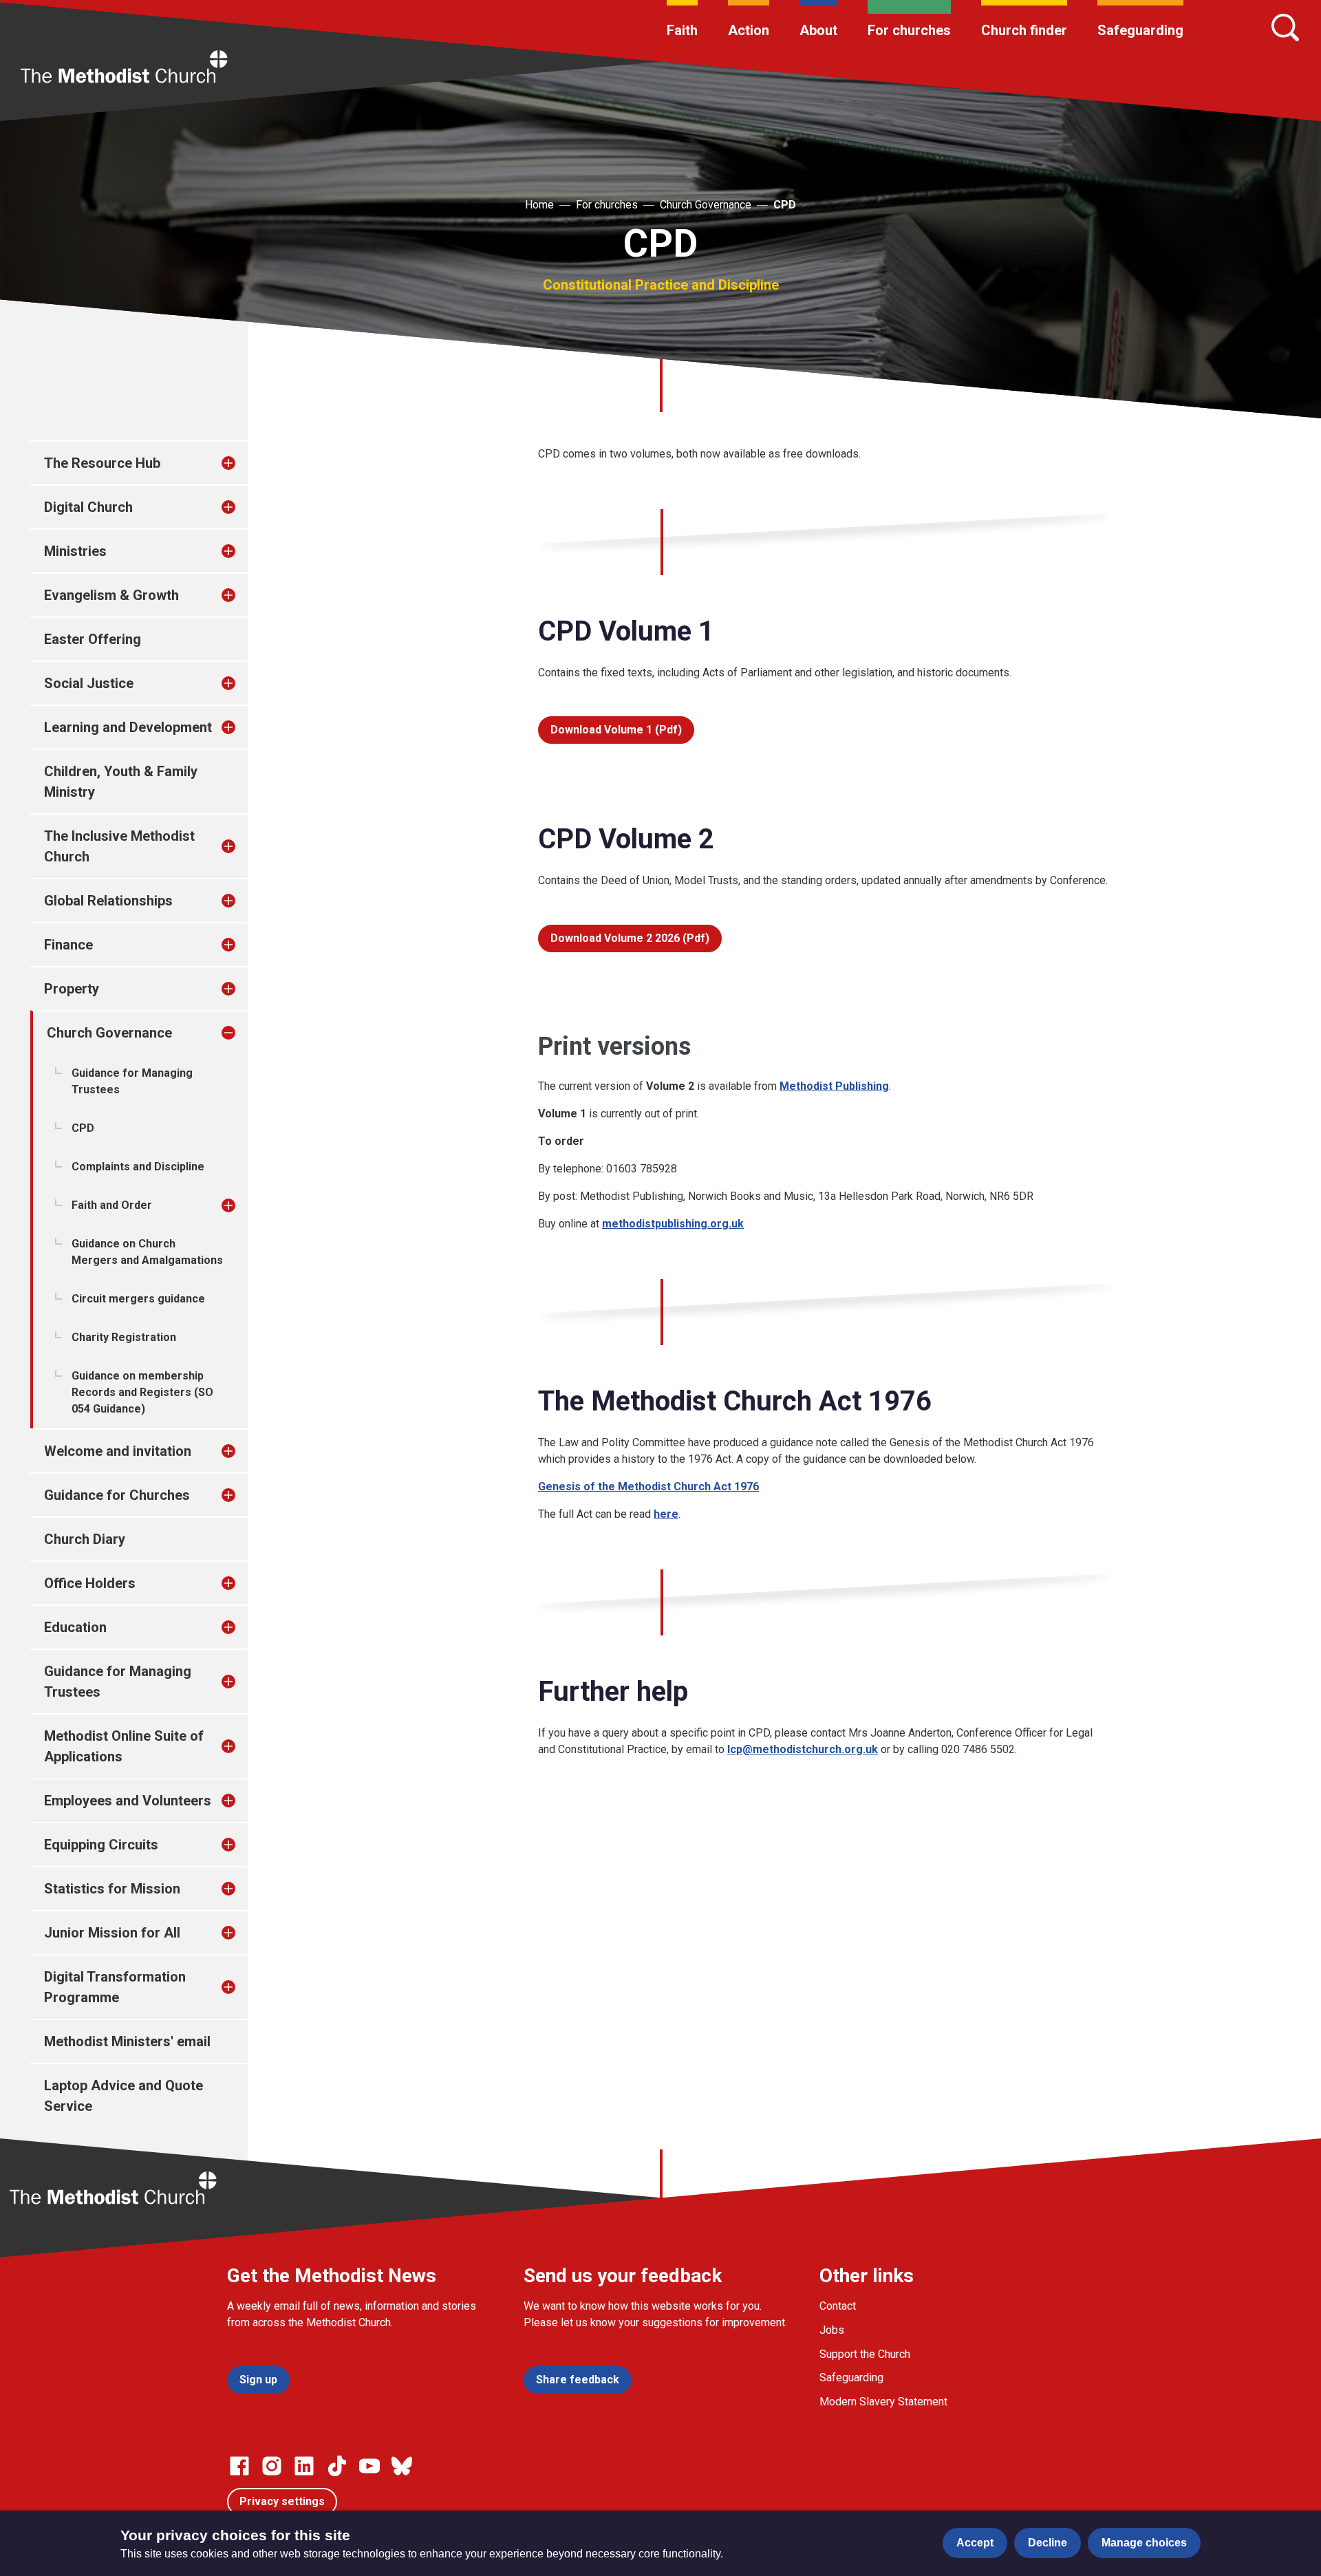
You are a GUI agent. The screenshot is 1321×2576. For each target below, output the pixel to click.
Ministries (75, 551)
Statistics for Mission (112, 1889)
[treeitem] (243, 463)
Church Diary (85, 1539)
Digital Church (88, 507)
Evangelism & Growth (111, 595)
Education (75, 1627)
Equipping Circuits (101, 1845)
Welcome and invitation (118, 1451)
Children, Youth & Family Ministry (121, 782)
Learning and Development (128, 727)
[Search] (1285, 28)
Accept (975, 2543)
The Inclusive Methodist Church (119, 846)
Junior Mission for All (112, 1933)
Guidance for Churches (117, 1495)
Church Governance (706, 205)
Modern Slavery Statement (883, 2402)
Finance (68, 945)
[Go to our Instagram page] (272, 2466)
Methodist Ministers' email (127, 2041)
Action (749, 30)
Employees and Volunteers (128, 1801)
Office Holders (90, 1583)
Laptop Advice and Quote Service (123, 2096)
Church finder (1024, 30)
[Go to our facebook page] (239, 2466)
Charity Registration (124, 1337)
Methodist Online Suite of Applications (124, 1746)
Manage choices (1144, 2543)
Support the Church (865, 2354)
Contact (838, 2306)
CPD (785, 205)
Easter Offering (93, 639)
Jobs (832, 2330)
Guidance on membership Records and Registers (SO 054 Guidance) (142, 1392)
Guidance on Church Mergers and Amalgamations (147, 1252)
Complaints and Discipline (138, 1167)
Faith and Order (112, 1205)
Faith (682, 30)
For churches (909, 30)
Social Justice (89, 683)
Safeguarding (1140, 30)
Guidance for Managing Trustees (132, 1081)
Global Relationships (108, 901)
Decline (1048, 2543)
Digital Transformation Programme (115, 1987)
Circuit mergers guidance (138, 1299)
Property (72, 989)
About (818, 30)
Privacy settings (282, 2501)
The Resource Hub (102, 463)
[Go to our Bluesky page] (402, 2466)
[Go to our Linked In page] (304, 2466)
